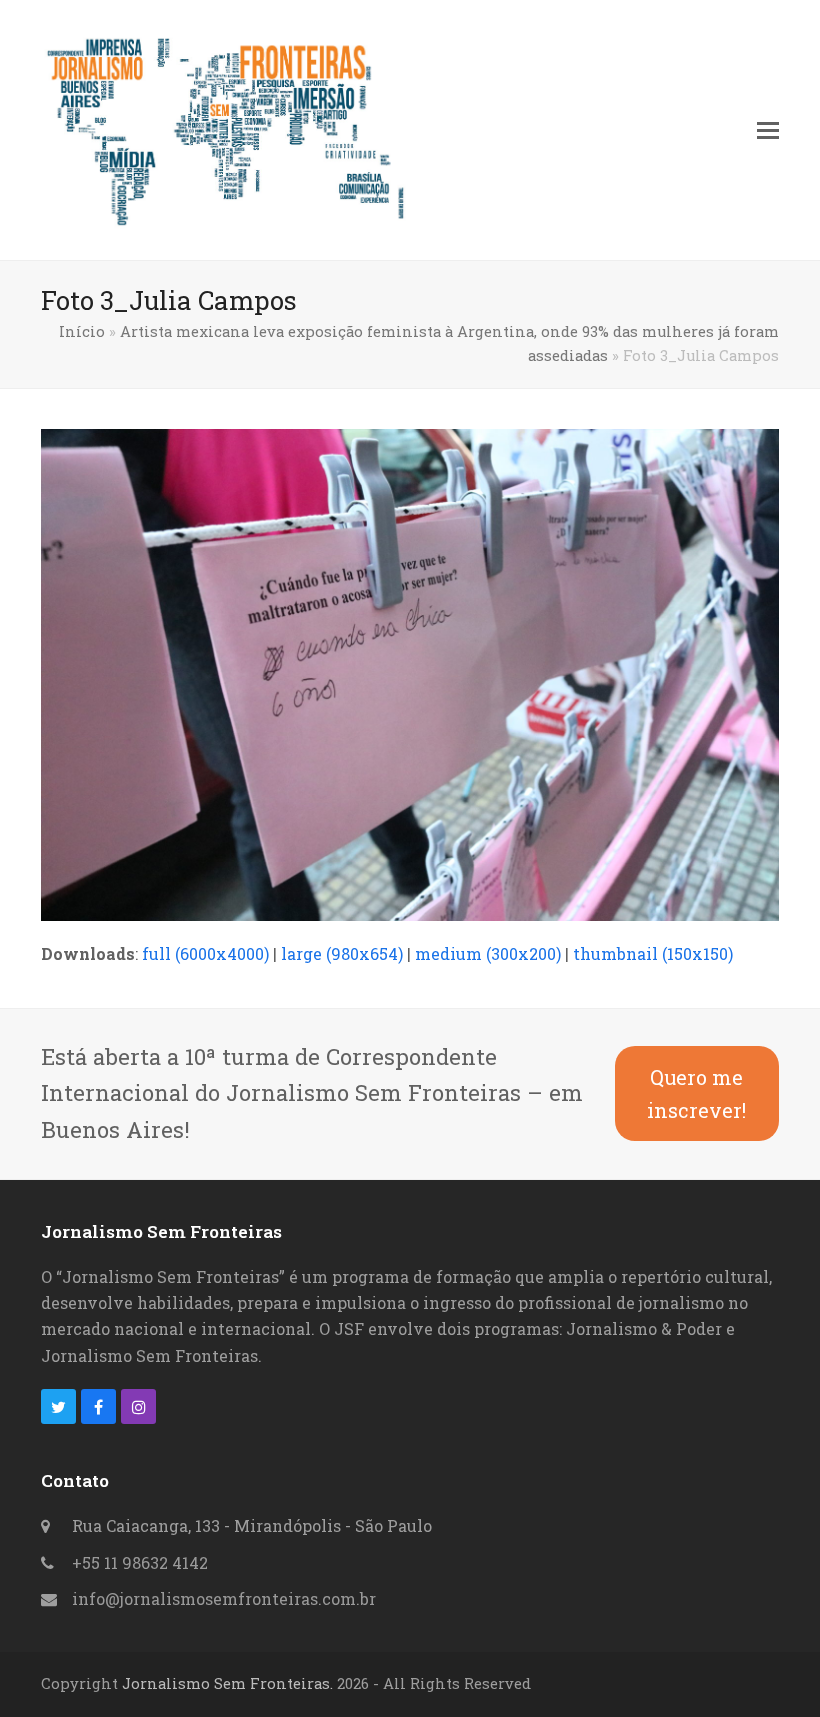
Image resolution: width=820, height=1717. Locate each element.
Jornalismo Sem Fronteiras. (227, 1683)
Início (82, 331)
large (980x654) (342, 953)
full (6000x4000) (205, 953)
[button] (768, 130)
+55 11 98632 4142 (140, 1562)
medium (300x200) (488, 953)
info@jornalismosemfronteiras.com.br (224, 1598)
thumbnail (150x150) (653, 953)
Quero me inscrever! (696, 1093)
